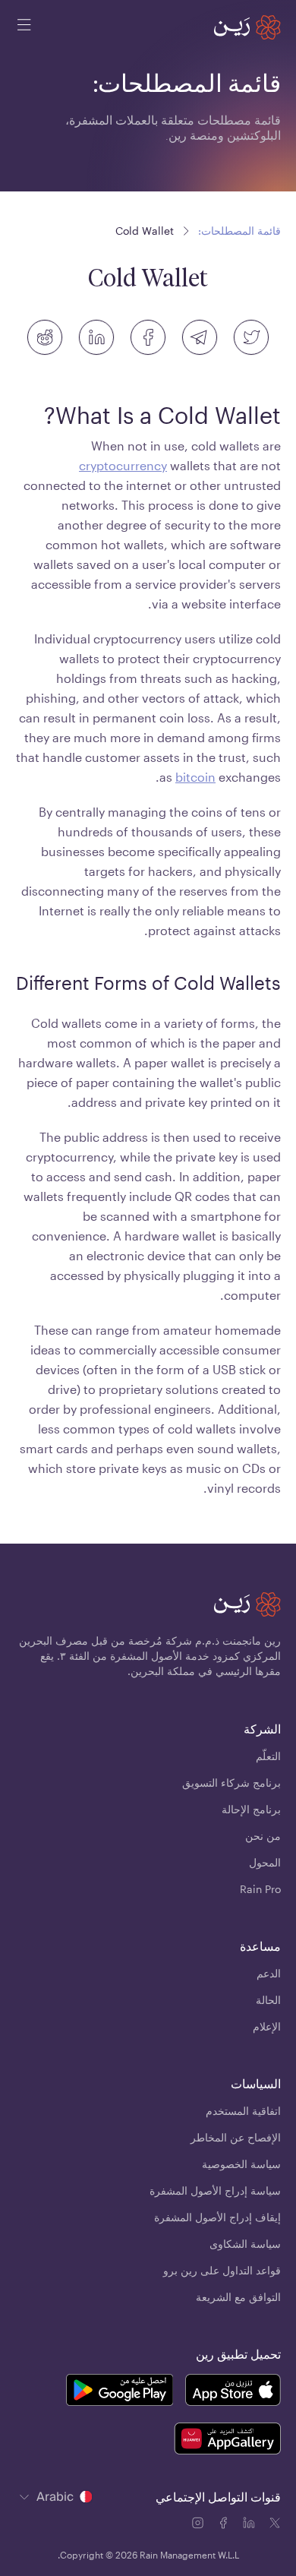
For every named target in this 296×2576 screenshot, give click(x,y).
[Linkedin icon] (250, 2525)
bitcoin (195, 777)
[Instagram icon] (199, 2525)
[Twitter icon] (275, 2525)
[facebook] (148, 337)
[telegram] (200, 337)
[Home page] (247, 27)
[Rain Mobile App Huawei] (227, 2441)
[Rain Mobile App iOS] (233, 2392)
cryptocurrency (123, 465)
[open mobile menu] (24, 27)
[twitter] (251, 337)
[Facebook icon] (225, 2525)
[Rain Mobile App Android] (119, 2392)
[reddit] (45, 337)
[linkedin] (96, 337)
